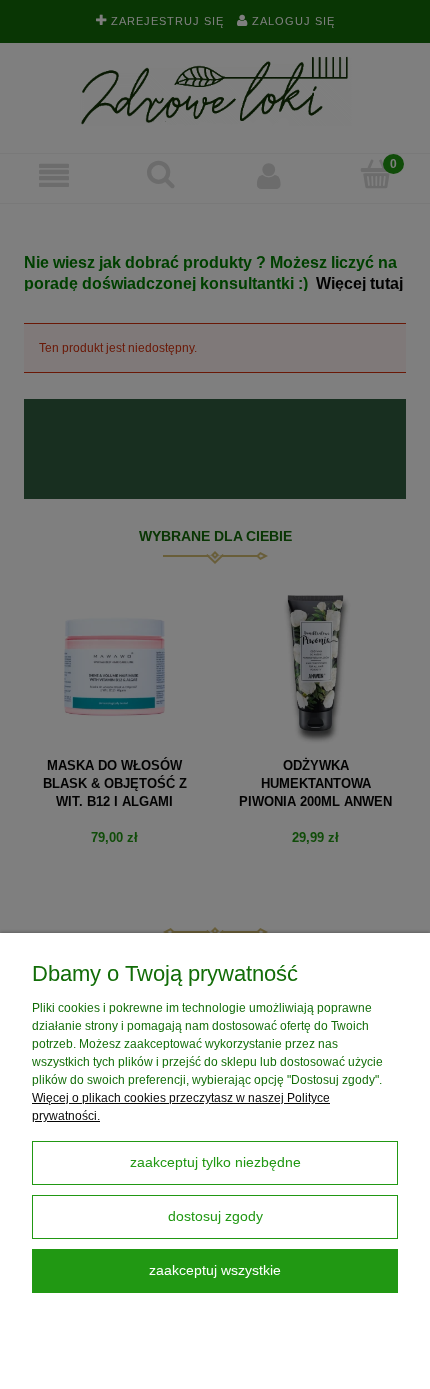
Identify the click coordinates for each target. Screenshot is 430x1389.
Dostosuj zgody (215, 1216)
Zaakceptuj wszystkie (215, 1270)
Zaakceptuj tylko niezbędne (215, 1162)
